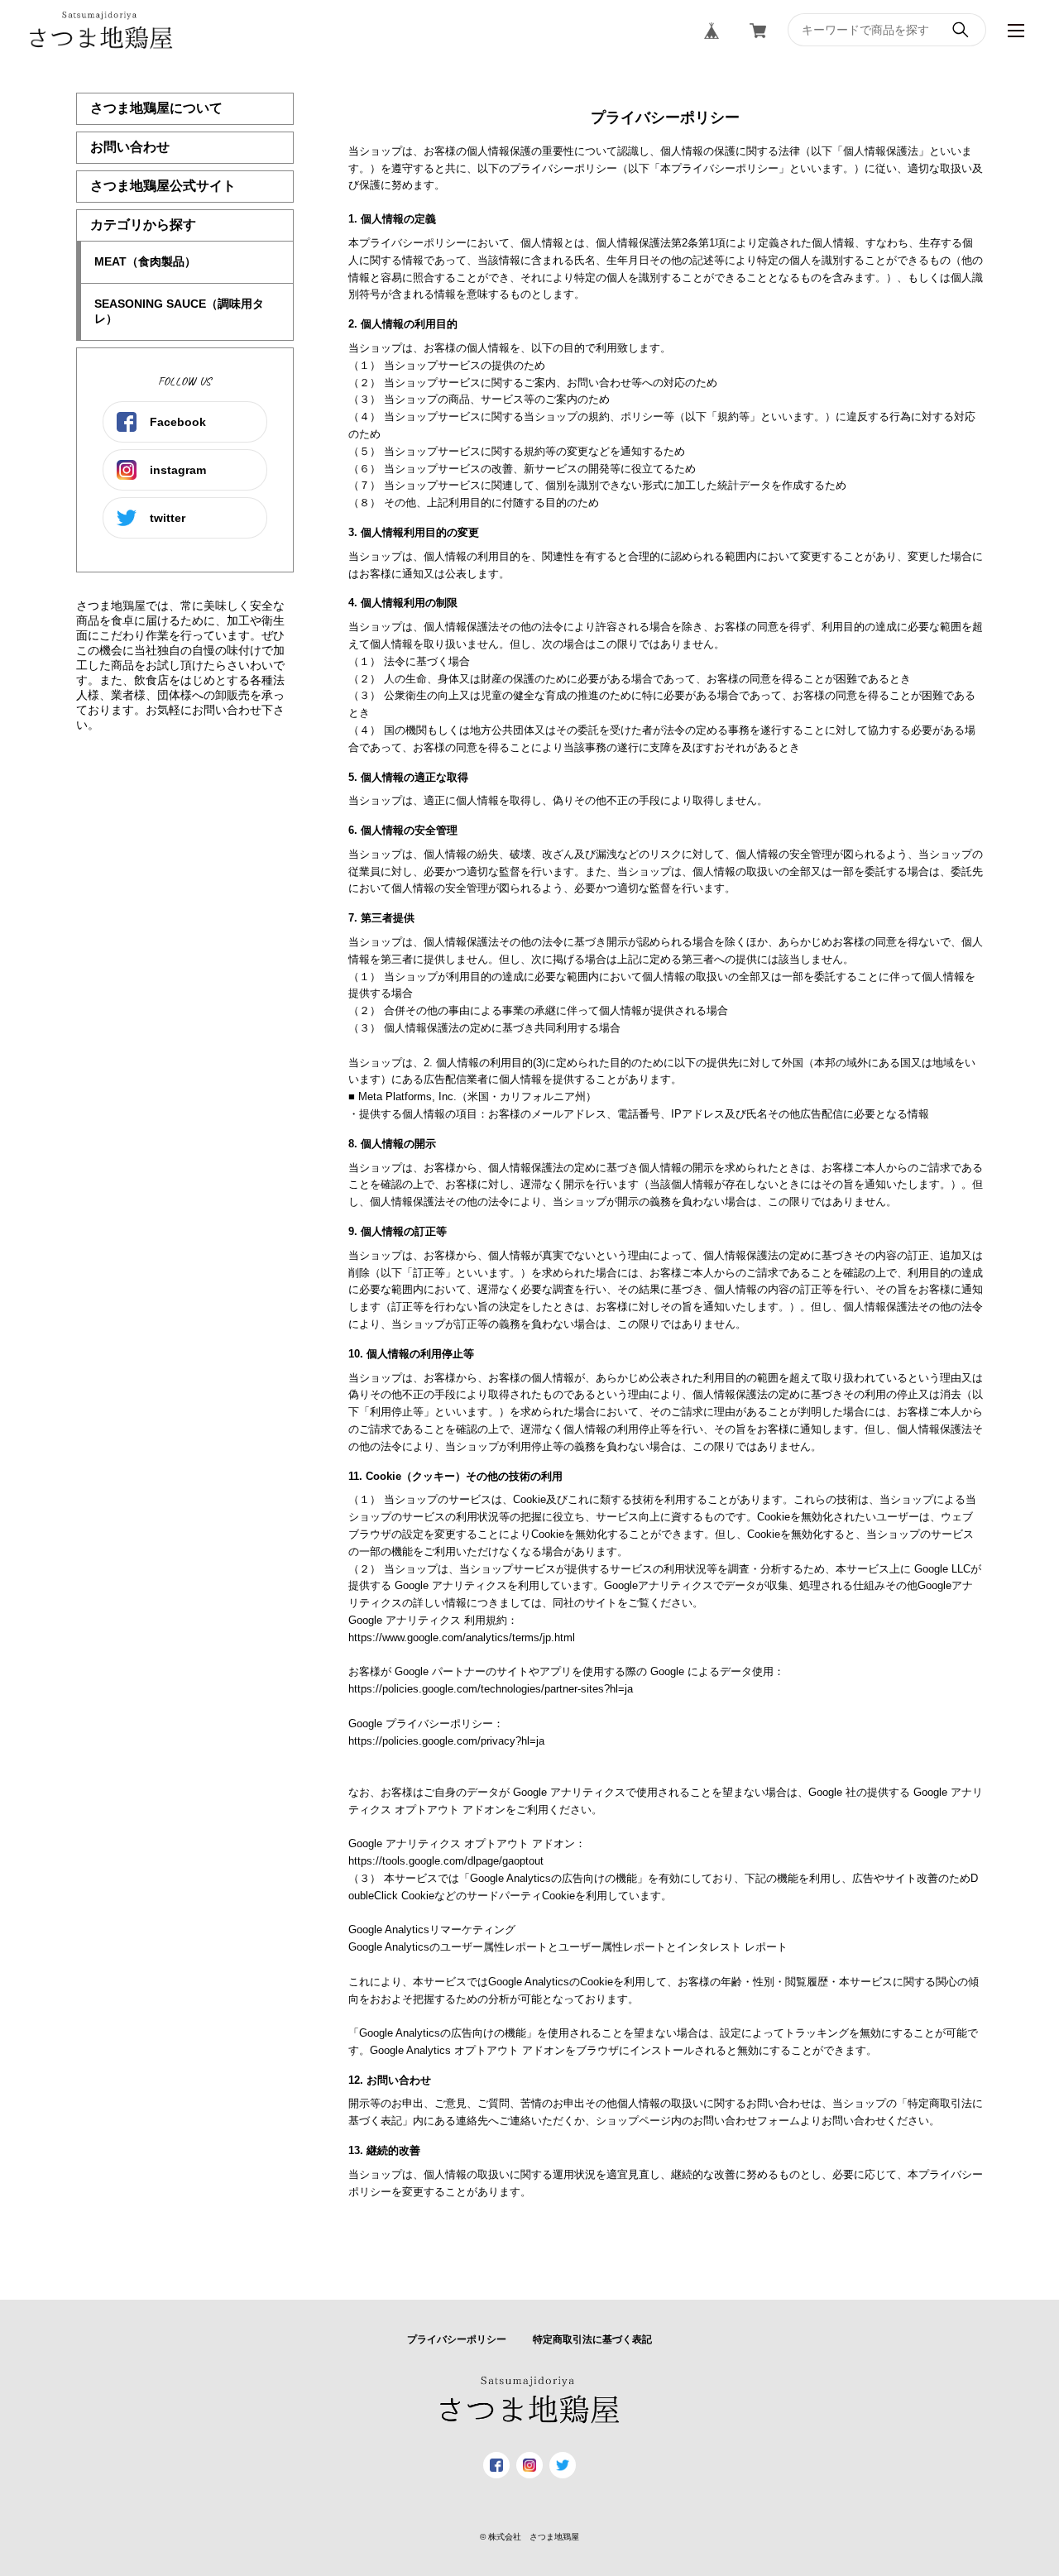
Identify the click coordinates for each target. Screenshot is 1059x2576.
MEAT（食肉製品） (145, 261)
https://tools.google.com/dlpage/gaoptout (446, 1861)
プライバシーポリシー (457, 2339)
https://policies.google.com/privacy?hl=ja (446, 1741)
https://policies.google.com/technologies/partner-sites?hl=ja (491, 1689)
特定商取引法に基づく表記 (592, 2339)
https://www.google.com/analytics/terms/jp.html (462, 1638)
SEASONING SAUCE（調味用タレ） (179, 311)
